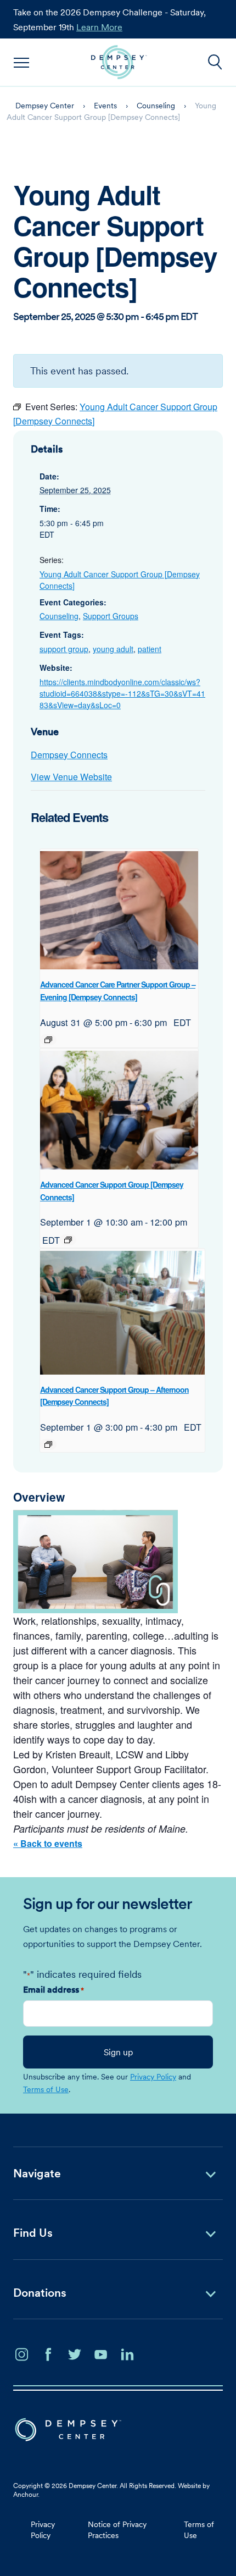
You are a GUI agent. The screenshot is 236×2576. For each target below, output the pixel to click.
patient (150, 649)
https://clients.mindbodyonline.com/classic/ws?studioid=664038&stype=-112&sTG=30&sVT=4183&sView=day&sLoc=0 (122, 693)
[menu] (22, 62)
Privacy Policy (153, 2077)
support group (64, 649)
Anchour (26, 2494)
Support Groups (111, 616)
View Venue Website (71, 777)
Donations (40, 2293)
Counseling (59, 616)
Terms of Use (46, 2089)
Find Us (33, 2233)
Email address (54, 1989)
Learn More (99, 27)
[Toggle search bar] (215, 62)
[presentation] (119, 911)
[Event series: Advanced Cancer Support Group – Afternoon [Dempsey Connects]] (48, 1444)
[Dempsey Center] (119, 62)
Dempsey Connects (69, 755)
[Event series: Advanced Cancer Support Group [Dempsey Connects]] (68, 1240)
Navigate (37, 2173)
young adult (113, 649)
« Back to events (48, 1843)
